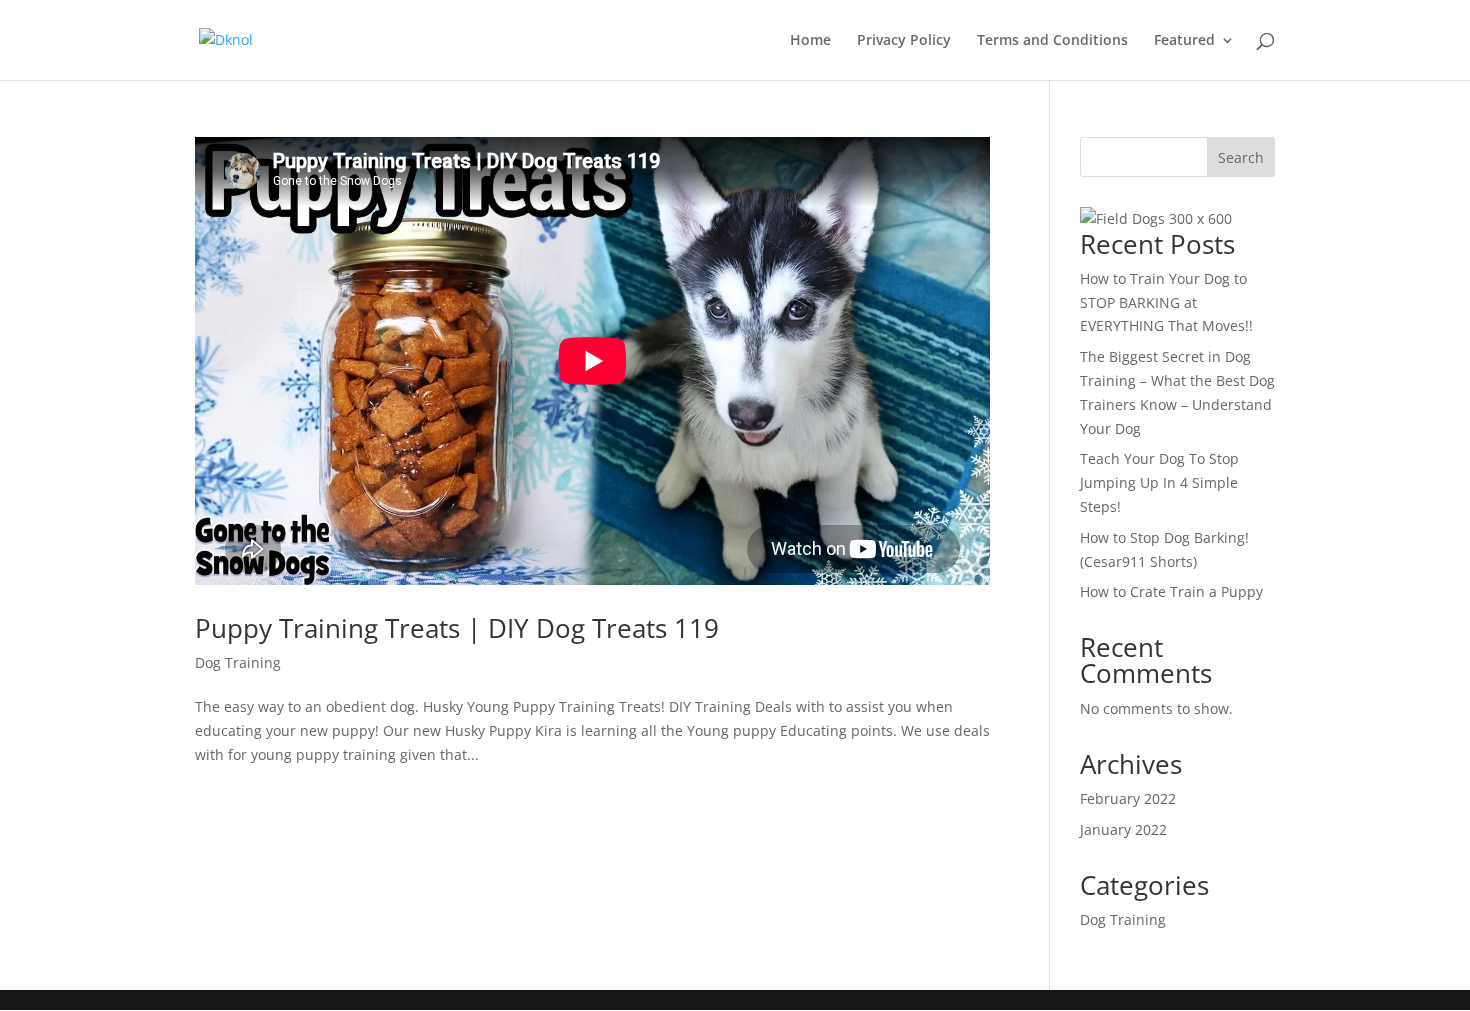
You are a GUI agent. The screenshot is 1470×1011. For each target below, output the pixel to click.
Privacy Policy (904, 41)
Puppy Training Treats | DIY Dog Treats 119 (457, 628)
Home (810, 41)
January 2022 (1123, 829)
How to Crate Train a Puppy (1171, 591)
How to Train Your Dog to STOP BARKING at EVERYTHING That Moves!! (1166, 302)
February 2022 (1128, 798)
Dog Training (238, 662)
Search (1241, 157)
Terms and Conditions (1052, 41)
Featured (1184, 41)
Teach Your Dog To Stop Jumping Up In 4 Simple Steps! (1159, 482)
